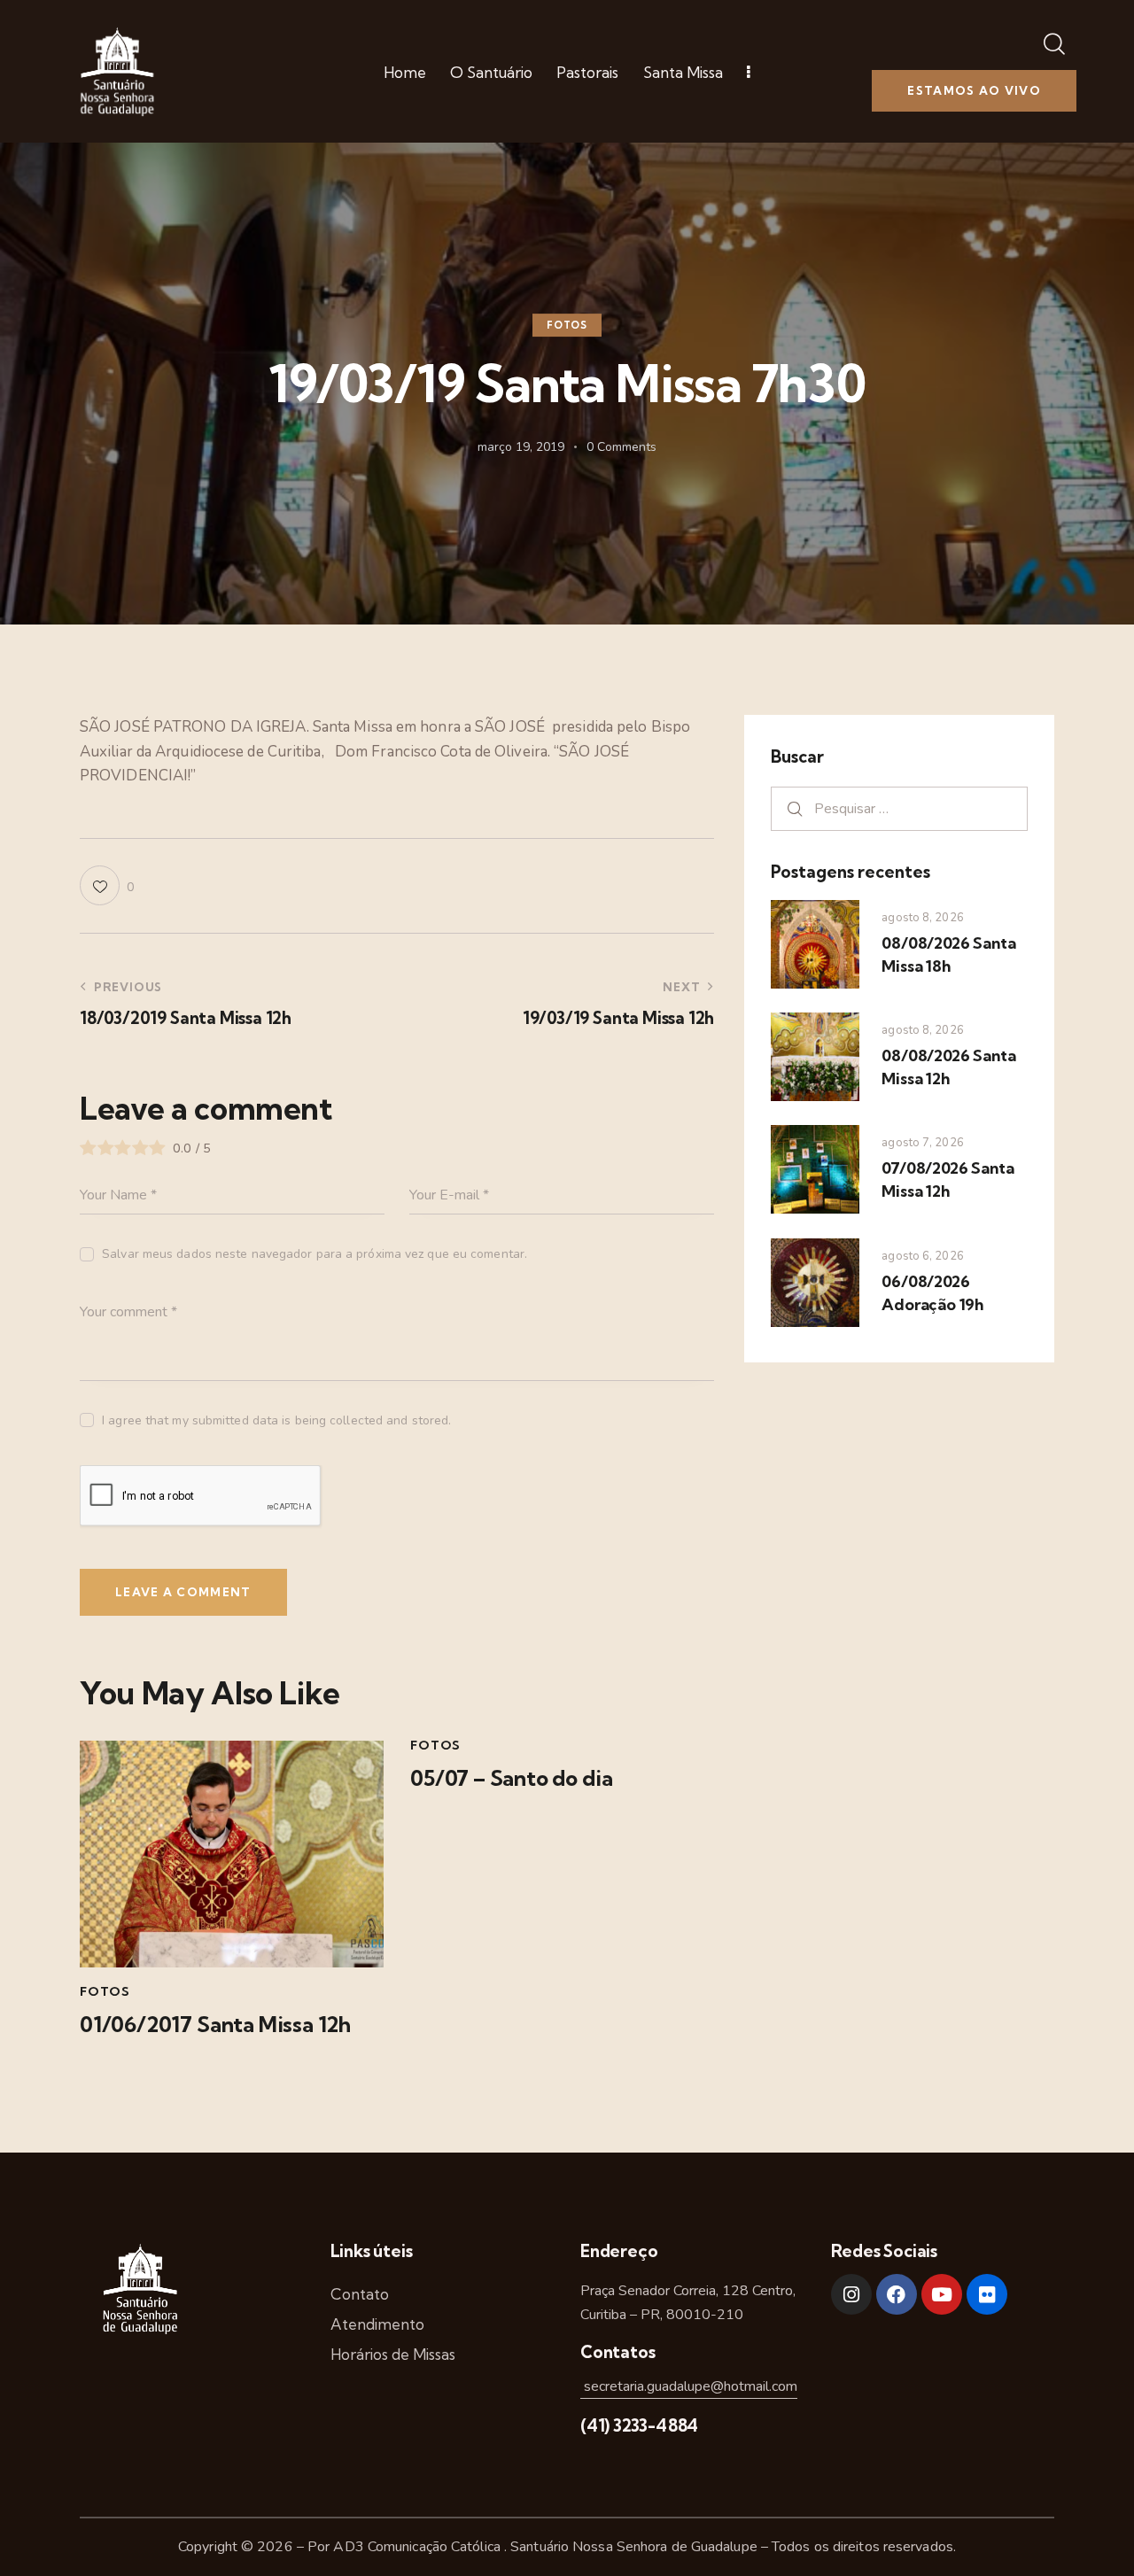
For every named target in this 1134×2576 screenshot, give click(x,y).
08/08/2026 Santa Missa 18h (948, 954)
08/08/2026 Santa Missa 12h (948, 1067)
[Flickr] (987, 2294)
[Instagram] (851, 2294)
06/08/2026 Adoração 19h (932, 1293)
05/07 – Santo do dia (511, 1778)
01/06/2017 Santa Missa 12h (215, 2025)
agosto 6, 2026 (922, 1256)
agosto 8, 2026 (922, 918)
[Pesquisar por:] (899, 808)
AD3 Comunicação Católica (419, 2547)
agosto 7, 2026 (922, 1143)
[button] (107, 885)
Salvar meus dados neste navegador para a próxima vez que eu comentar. (315, 1254)
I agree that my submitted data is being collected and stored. (276, 1420)
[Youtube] (942, 2294)
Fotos (567, 325)
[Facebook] (897, 2294)
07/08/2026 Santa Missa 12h (948, 1179)
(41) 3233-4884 (639, 2425)
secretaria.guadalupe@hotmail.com (689, 2386)
